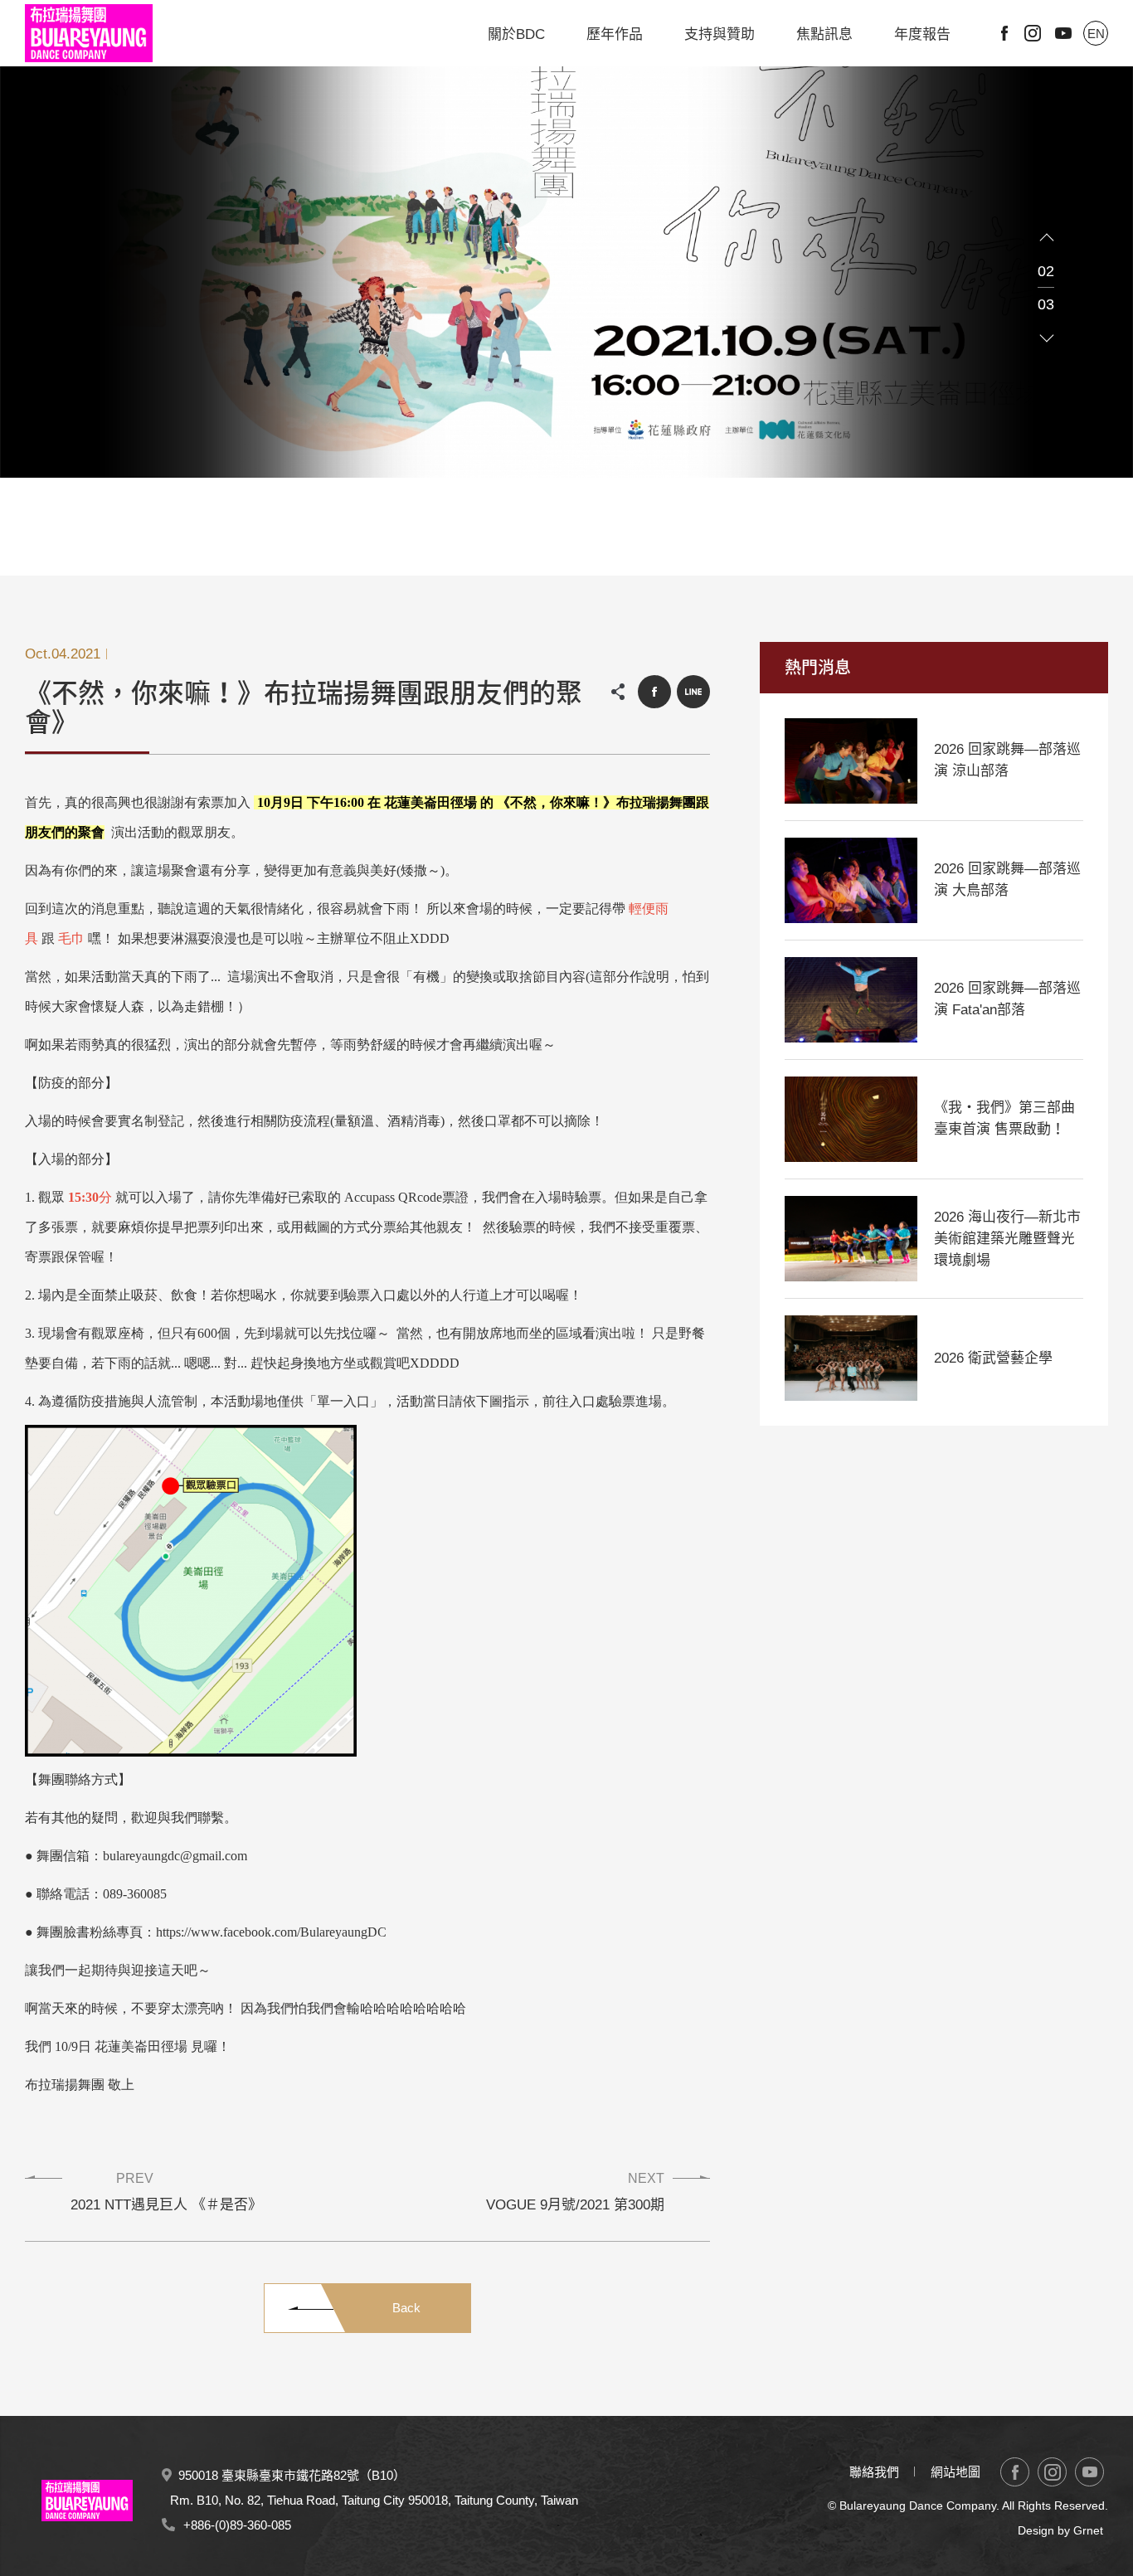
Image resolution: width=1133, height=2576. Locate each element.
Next (1047, 338)
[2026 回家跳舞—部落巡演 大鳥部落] (851, 880)
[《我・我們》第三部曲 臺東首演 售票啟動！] (851, 1119)
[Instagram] (1052, 2472)
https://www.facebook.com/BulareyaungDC (271, 1932)
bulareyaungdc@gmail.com (175, 1856)
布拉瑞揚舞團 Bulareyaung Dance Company (89, 33)
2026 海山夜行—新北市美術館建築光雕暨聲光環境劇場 (1007, 1239)
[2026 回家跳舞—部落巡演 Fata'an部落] (851, 1000)
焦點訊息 (824, 34)
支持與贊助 (720, 34)
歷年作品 (615, 34)
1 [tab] (557, 571)
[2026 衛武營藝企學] (851, 1358)
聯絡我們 (874, 2472)
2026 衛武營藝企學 (993, 1358)
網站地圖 (956, 2472)
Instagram (1033, 33)
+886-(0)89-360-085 (237, 2525)
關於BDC (516, 34)
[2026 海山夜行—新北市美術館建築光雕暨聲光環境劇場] (851, 1239)
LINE (693, 692)
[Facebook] (1015, 2472)
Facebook (1004, 33)
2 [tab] (566, 571)
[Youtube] (1089, 2472)
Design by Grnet (1060, 2530)
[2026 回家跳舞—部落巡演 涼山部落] (851, 761)
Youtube (1063, 33)
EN (1096, 34)
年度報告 (922, 34)
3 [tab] (576, 571)
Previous (1047, 238)
